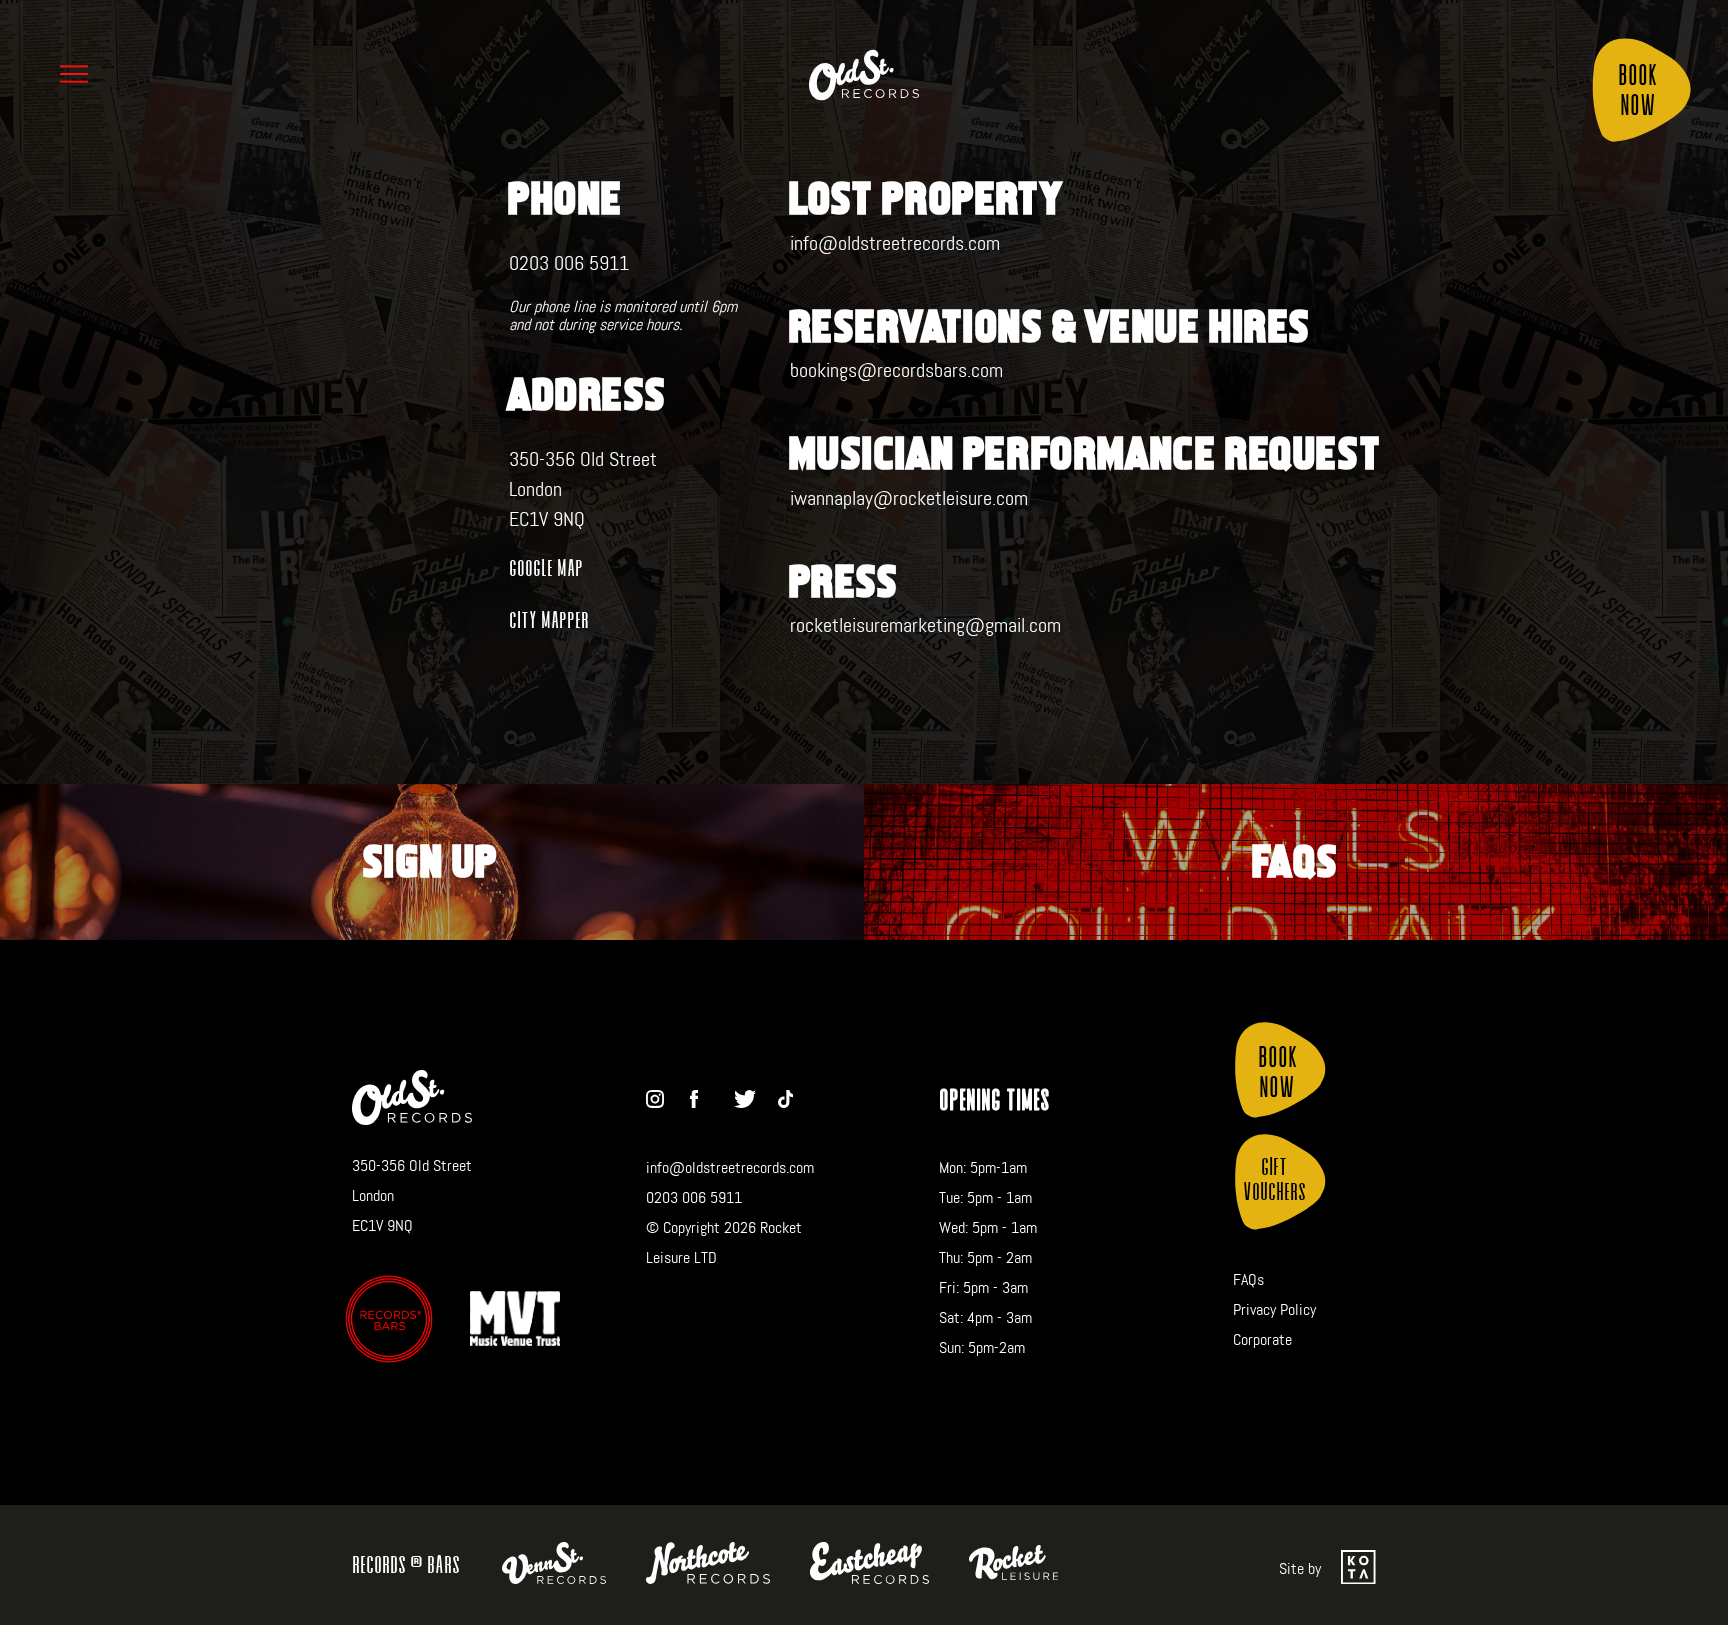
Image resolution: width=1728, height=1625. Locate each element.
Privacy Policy (1274, 1309)
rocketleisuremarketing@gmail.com (925, 625)
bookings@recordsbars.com (896, 370)
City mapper (549, 619)
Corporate (1262, 1339)
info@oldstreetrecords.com (895, 243)
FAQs (1248, 1279)
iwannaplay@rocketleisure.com (909, 498)
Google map (546, 567)
